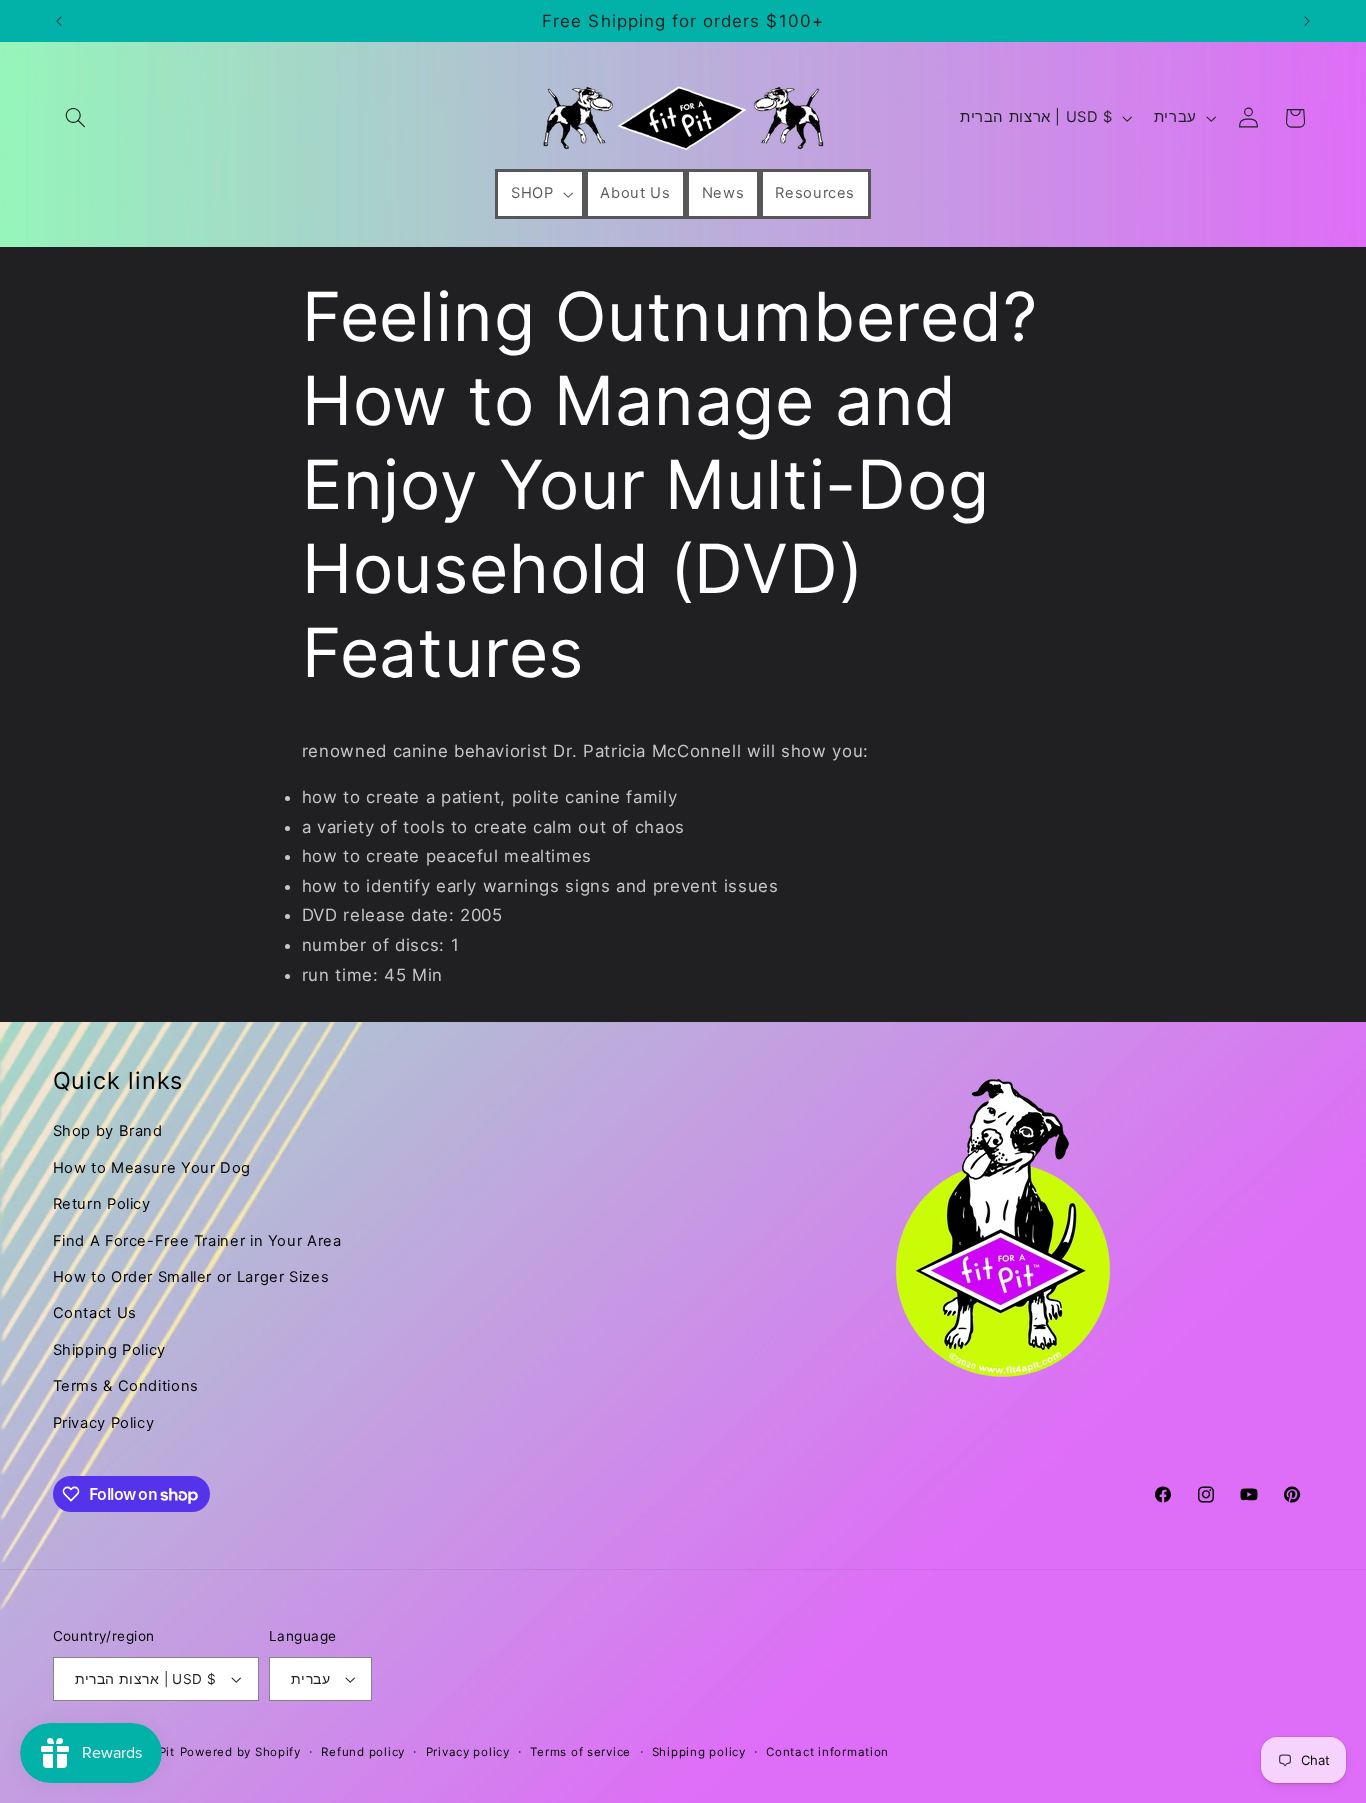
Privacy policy (468, 1752)
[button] (76, 118)
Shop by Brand (108, 1131)
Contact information (827, 1752)
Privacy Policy (104, 1423)
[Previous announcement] (59, 21)
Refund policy (363, 1752)
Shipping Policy (109, 1350)
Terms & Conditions (126, 1386)
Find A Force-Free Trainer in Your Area (197, 1241)
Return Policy (102, 1204)
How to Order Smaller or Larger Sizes (191, 1277)
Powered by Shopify (240, 1752)
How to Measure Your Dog (152, 1168)
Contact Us (95, 1313)
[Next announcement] (1307, 21)
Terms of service (580, 1752)
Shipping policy (699, 1752)
